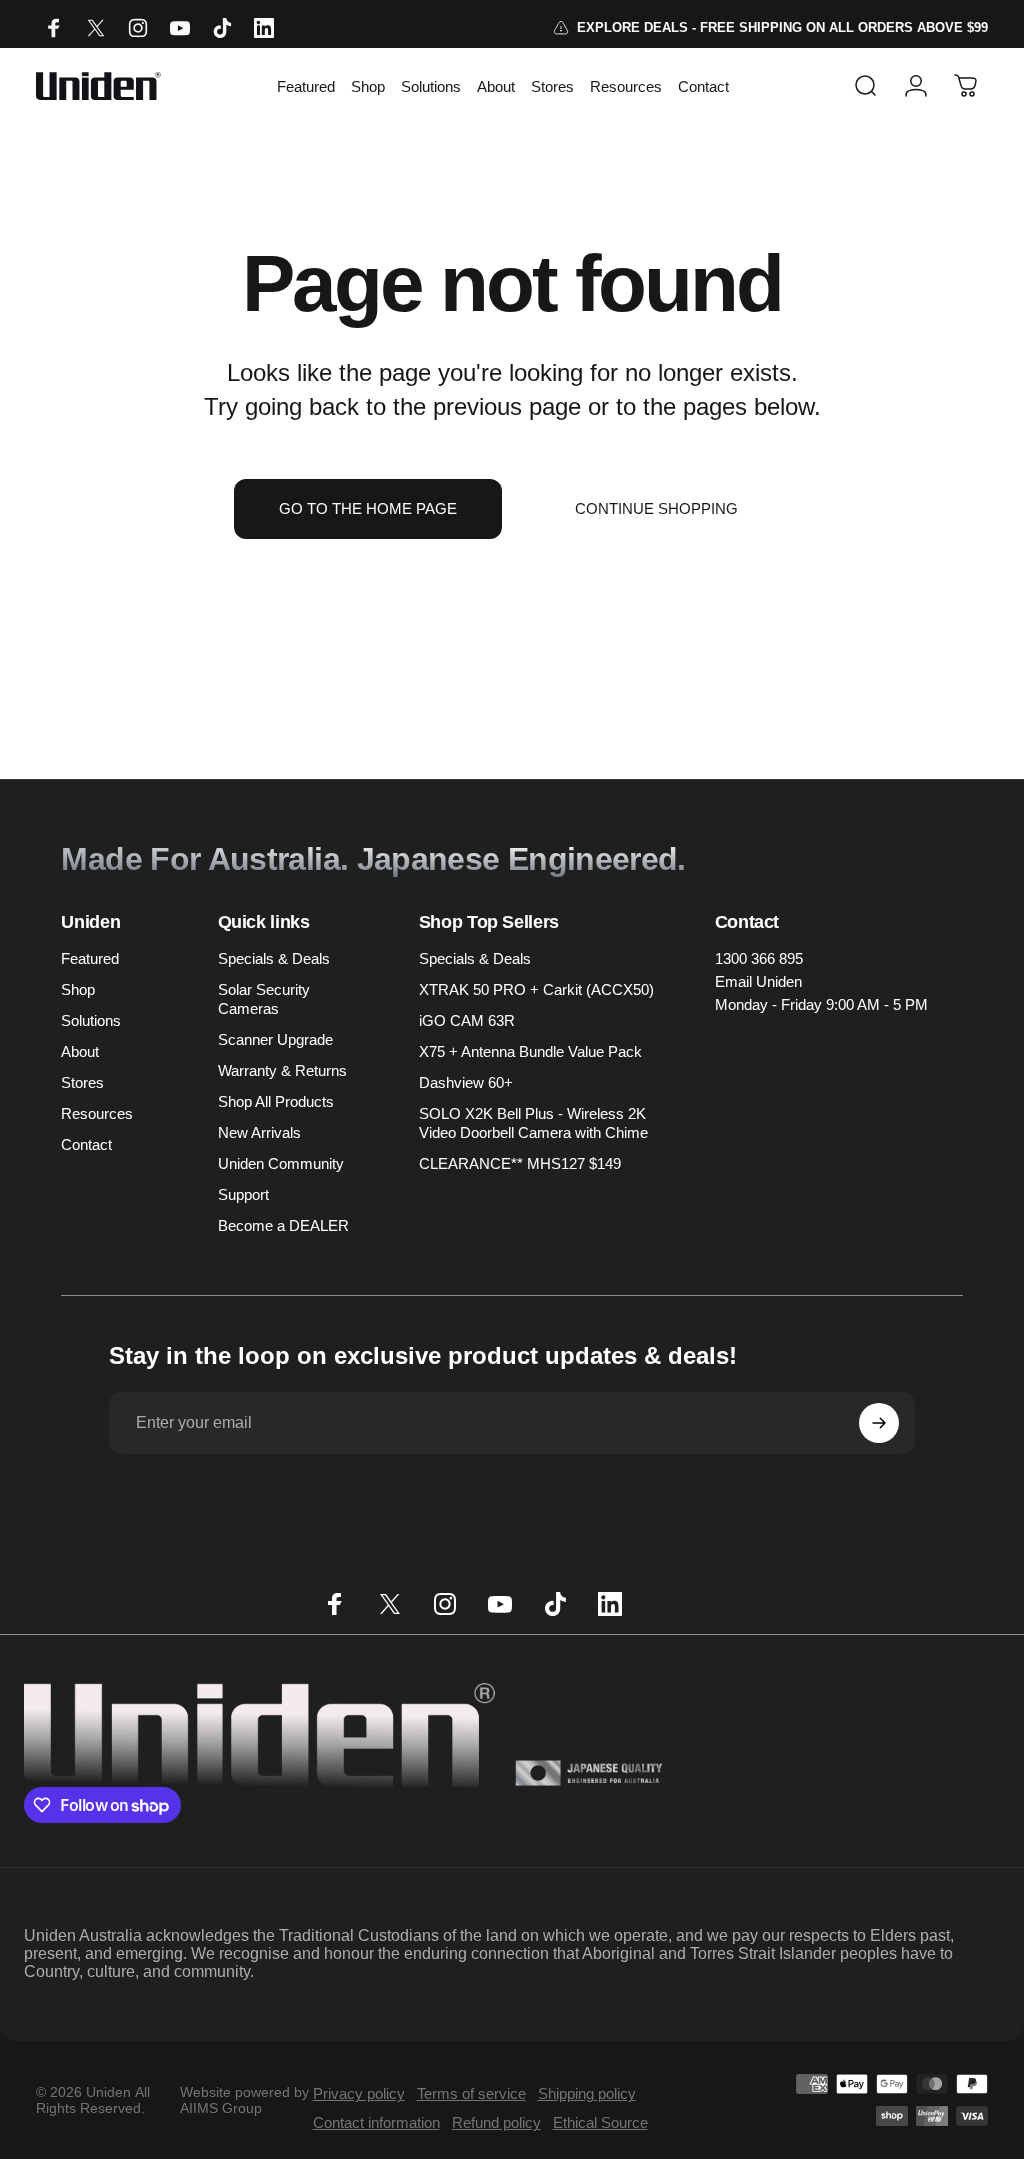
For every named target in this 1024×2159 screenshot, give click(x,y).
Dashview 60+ (466, 1082)
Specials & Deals (274, 958)
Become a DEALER (283, 1225)
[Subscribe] (879, 1423)
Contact (86, 1144)
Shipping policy (587, 2093)
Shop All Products (276, 1101)
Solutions (91, 1020)
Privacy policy (359, 2093)
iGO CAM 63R (467, 1020)
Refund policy (496, 2122)
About (80, 1051)
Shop (78, 989)
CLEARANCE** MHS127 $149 (520, 1163)
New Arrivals (259, 1132)
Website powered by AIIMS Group (244, 2100)
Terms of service (471, 2093)
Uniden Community (281, 1163)
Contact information (376, 2122)
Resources (97, 1113)
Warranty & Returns (282, 1070)
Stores (82, 1082)
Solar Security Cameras (264, 999)
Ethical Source (600, 2122)
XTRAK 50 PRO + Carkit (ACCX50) (536, 989)
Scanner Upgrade (275, 1039)
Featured (90, 958)
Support (243, 1194)
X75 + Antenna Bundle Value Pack (530, 1051)
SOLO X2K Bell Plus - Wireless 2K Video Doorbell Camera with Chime (533, 1123)
